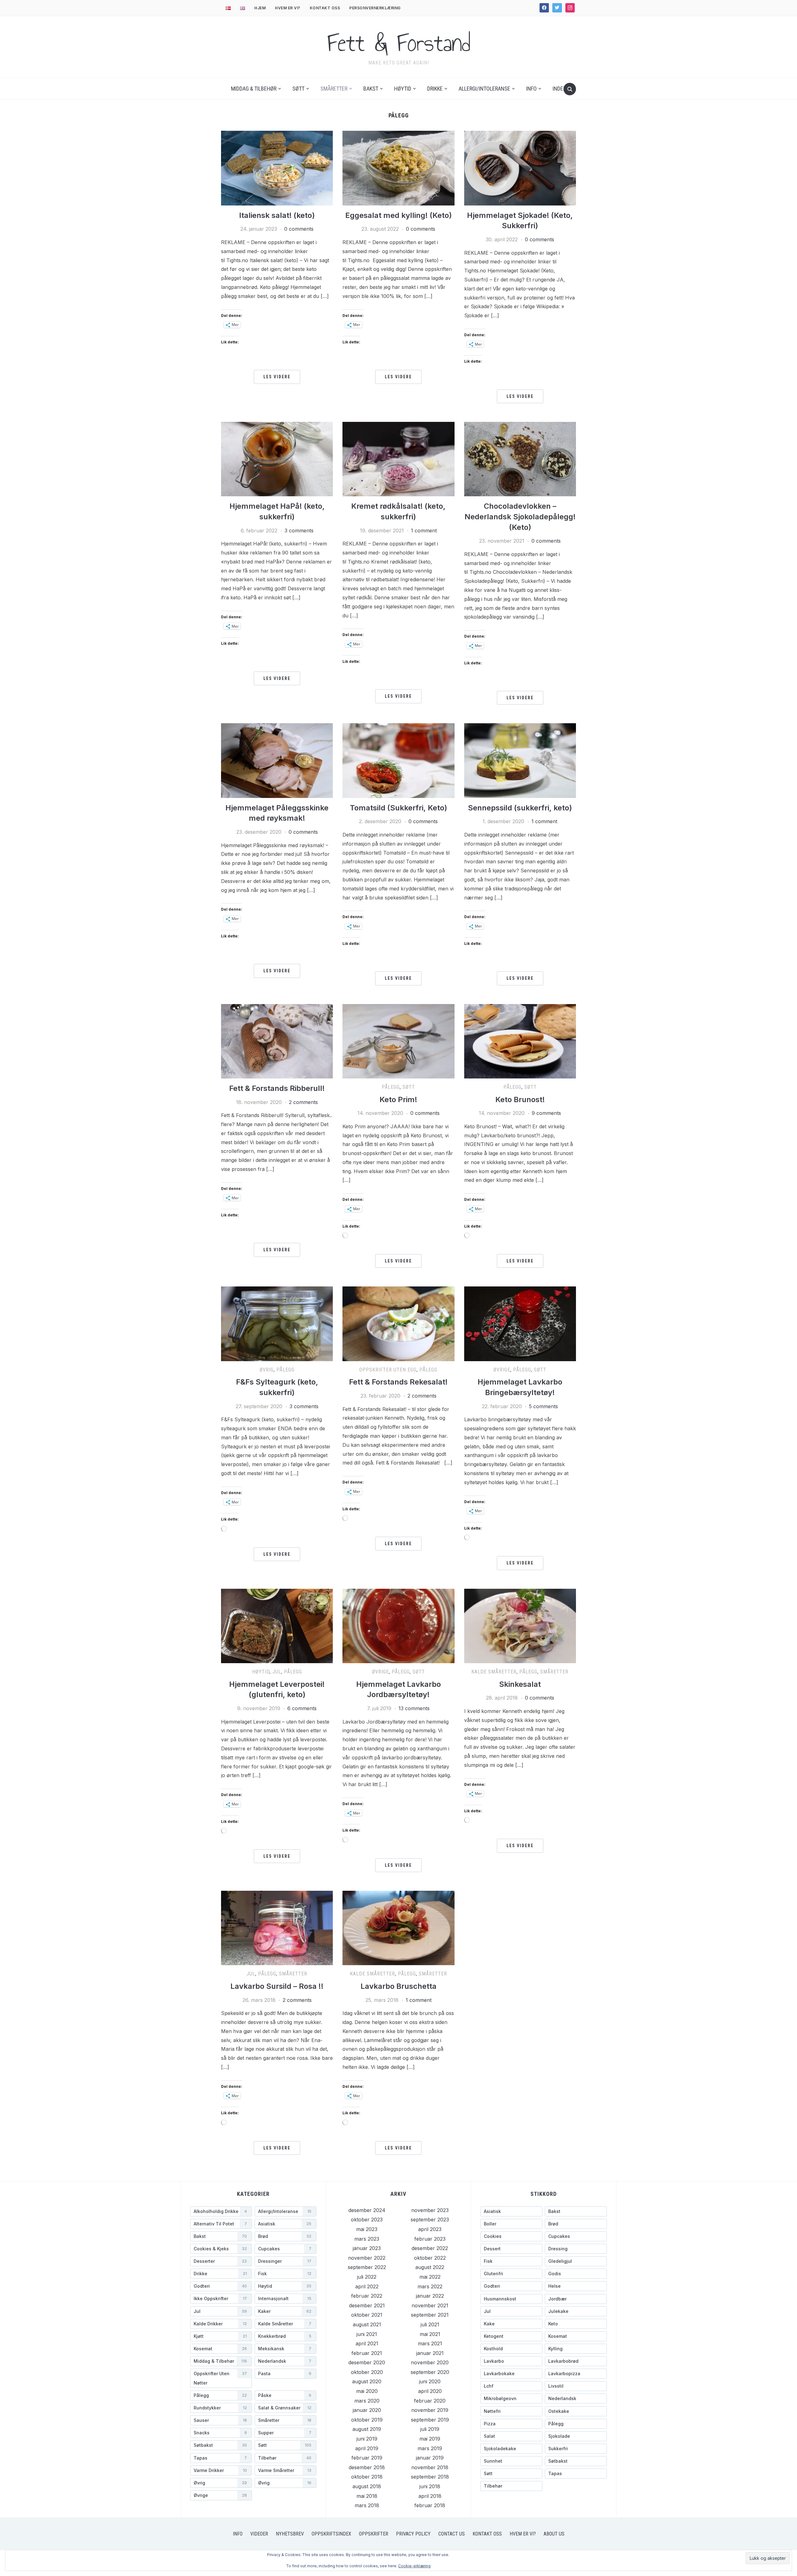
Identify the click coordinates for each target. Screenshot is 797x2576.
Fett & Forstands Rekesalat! (398, 1382)
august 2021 (367, 2324)
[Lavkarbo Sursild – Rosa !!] (277, 1927)
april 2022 (367, 2286)
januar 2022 (430, 2296)
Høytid (403, 89)
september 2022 (367, 2267)
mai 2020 (367, 2391)
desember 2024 (367, 2210)
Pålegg (391, 1087)
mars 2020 (367, 2401)
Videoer (259, 2534)
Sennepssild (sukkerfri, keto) (520, 808)
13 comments (414, 1708)
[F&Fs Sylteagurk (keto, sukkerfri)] (277, 1323)
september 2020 (430, 2372)
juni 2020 (430, 2381)
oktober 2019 (367, 2420)
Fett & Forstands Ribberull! (277, 1088)
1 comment (424, 531)
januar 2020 (367, 2410)
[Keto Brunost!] (520, 1041)
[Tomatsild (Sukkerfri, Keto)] (398, 760)
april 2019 (367, 2448)
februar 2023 (430, 2239)
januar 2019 (430, 2458)
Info (531, 89)
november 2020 (430, 2362)
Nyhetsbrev (290, 2534)
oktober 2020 (367, 2372)
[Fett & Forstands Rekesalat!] (398, 1323)
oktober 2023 (367, 2220)
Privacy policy (413, 2534)
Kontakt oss (325, 8)
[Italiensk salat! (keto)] (277, 167)
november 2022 (367, 2258)
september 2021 (430, 2315)
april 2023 (430, 2229)
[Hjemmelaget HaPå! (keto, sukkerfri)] (277, 459)
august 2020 (367, 2381)
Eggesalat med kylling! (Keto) (398, 215)
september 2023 (430, 2220)
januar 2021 (430, 2353)
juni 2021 (367, 2334)
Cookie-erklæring (414, 2566)
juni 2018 (430, 2486)
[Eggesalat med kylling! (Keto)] (398, 167)
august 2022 (430, 2267)
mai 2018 (367, 2496)
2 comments (303, 1102)
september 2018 (430, 2477)
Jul (277, 1672)
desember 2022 (430, 2248)
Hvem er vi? (288, 8)
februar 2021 (367, 2353)
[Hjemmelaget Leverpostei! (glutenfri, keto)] (277, 1625)
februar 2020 (430, 2401)
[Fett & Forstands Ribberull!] (277, 1041)
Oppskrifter (374, 2534)
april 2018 (430, 2496)
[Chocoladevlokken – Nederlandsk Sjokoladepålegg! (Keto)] (520, 459)
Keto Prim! (398, 1099)
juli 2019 (430, 2429)
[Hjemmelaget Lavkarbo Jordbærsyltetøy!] (398, 1625)
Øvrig (267, 1370)
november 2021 (430, 2305)
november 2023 (430, 2210)
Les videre (277, 377)
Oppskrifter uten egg (388, 1370)
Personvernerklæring (375, 8)
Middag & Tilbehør (254, 89)
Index (559, 89)
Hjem (260, 8)
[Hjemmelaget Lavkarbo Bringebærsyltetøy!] (520, 1323)
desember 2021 (367, 2305)
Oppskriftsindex (331, 2534)
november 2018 (430, 2467)
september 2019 (430, 2420)
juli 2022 (367, 2277)
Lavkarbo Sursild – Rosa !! (277, 1986)
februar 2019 (367, 2458)
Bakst (371, 89)
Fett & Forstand (399, 43)
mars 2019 (430, 2448)
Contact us (452, 2534)
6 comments (302, 1708)
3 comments (299, 531)
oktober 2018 (367, 2477)
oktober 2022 (430, 2258)
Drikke (435, 89)
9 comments (546, 1113)
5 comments (543, 1406)
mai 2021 (430, 2334)
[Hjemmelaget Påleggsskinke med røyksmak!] (277, 760)
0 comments (299, 229)
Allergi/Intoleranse (484, 89)
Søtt (298, 89)
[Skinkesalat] (520, 1625)
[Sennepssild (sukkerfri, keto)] (520, 760)
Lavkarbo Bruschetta (398, 1986)
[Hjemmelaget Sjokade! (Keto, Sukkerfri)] (520, 167)
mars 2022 (430, 2286)
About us (554, 2534)
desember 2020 (367, 2362)
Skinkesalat (520, 1684)
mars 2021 (430, 2343)
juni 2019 (367, 2439)
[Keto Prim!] (398, 1041)
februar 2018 (430, 2505)
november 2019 (430, 2410)
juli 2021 (430, 2324)
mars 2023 (367, 2239)
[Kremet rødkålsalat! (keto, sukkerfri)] (398, 459)
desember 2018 (367, 2467)
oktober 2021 (367, 2315)
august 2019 (367, 2429)
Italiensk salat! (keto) (277, 215)
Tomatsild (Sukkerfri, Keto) (398, 808)
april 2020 (430, 2391)
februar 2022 (367, 2296)
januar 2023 (367, 2248)
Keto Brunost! (520, 1099)
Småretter (334, 89)
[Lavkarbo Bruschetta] (398, 1927)
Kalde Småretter (494, 1672)
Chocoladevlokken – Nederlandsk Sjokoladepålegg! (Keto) (520, 517)
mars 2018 (367, 2505)
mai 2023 (367, 2229)
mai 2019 (430, 2439)
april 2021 (367, 2343)
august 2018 (367, 2486)
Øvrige (502, 1370)
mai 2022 (430, 2277)
